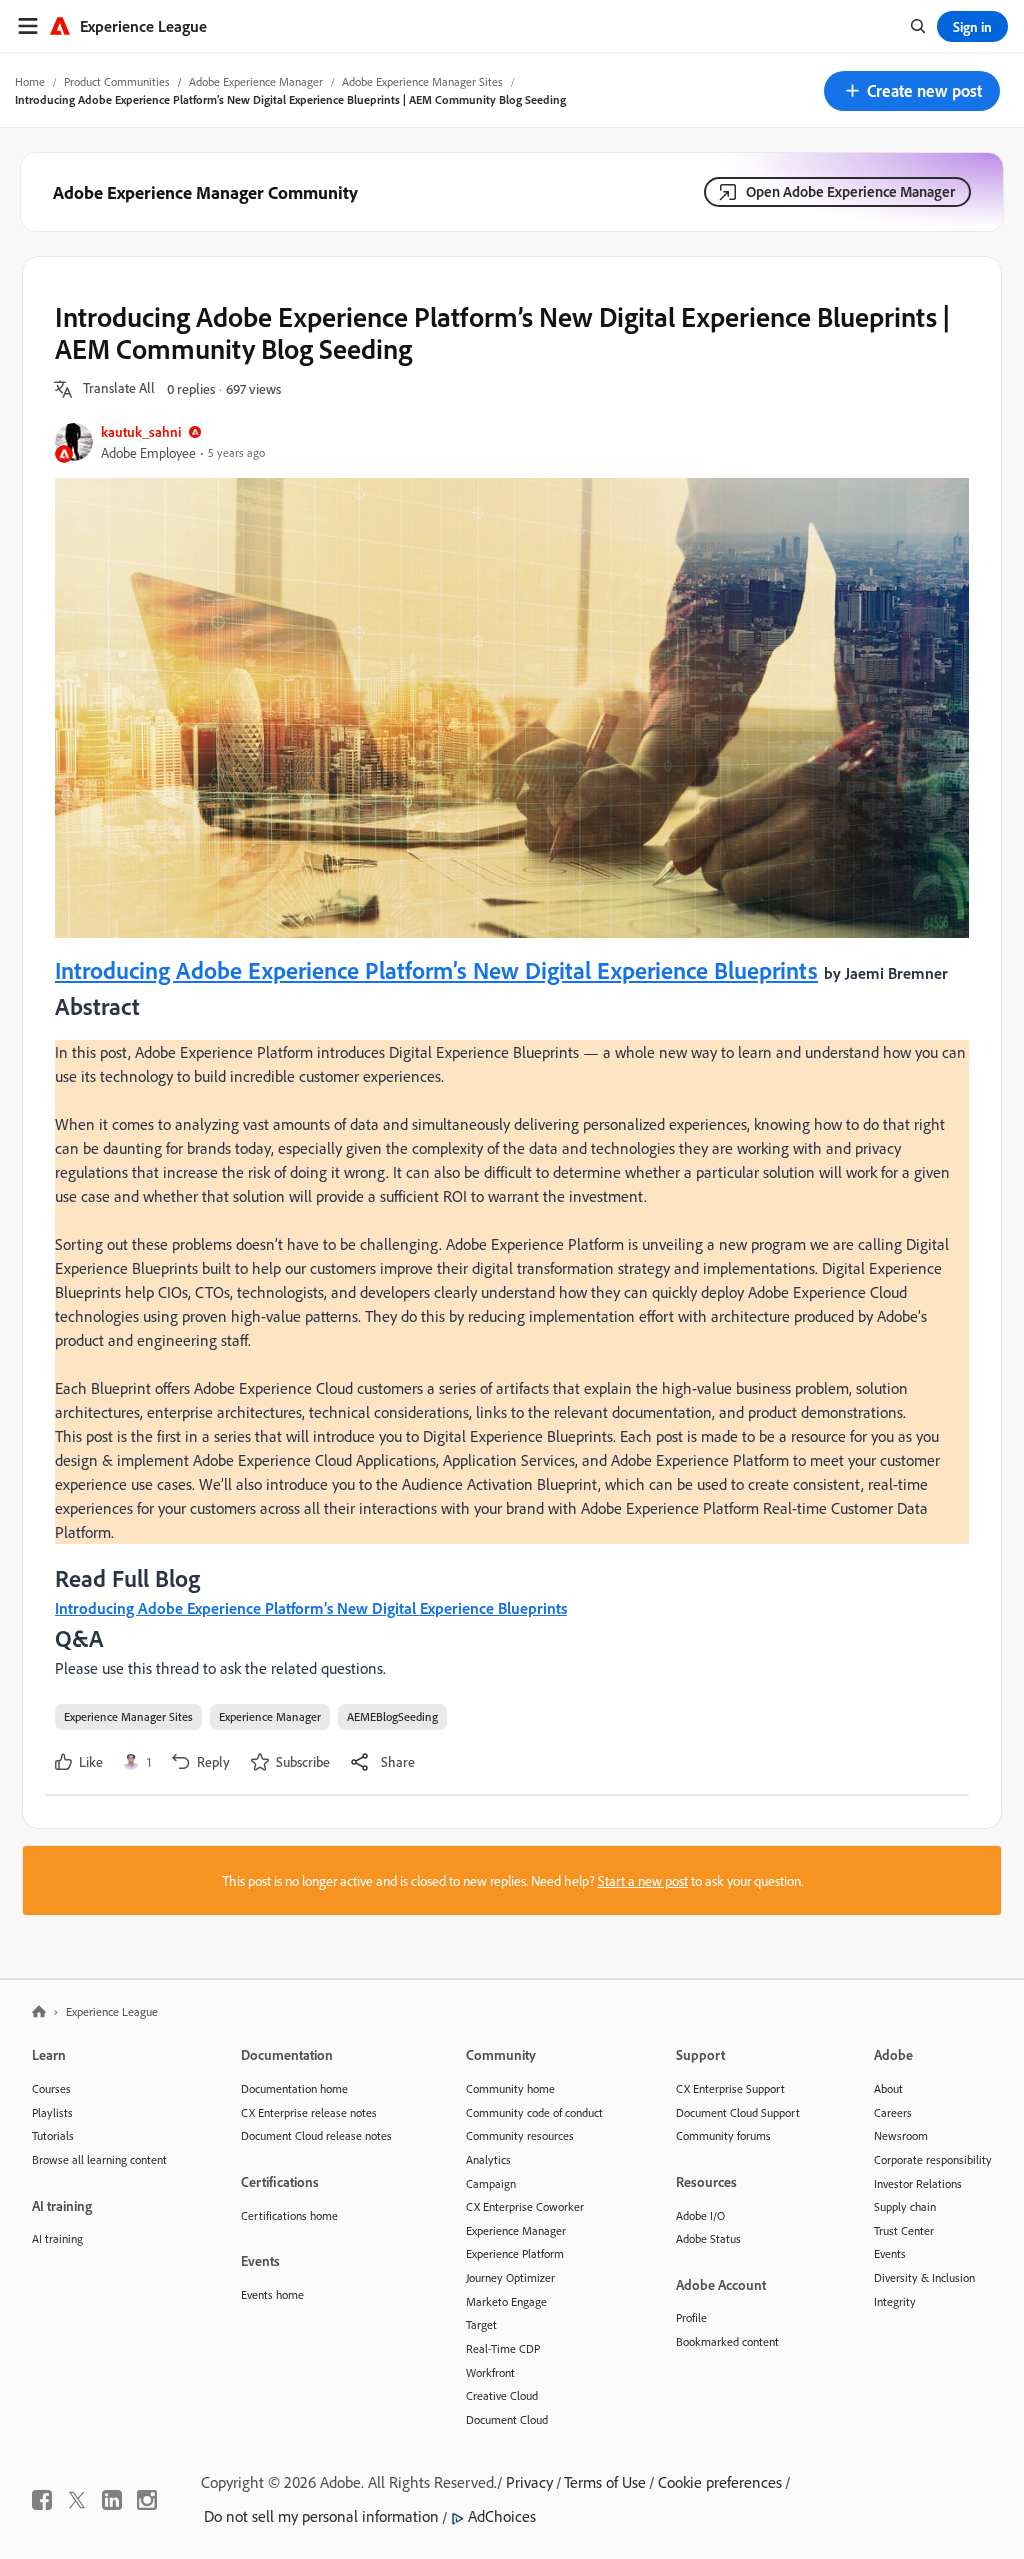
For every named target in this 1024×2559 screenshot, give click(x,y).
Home (30, 81)
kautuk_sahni (141, 431)
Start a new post (643, 1880)
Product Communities (117, 81)
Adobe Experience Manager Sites (422, 81)
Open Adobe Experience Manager (850, 191)
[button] (912, 91)
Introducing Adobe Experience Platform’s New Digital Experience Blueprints (436, 970)
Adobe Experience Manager (256, 81)
